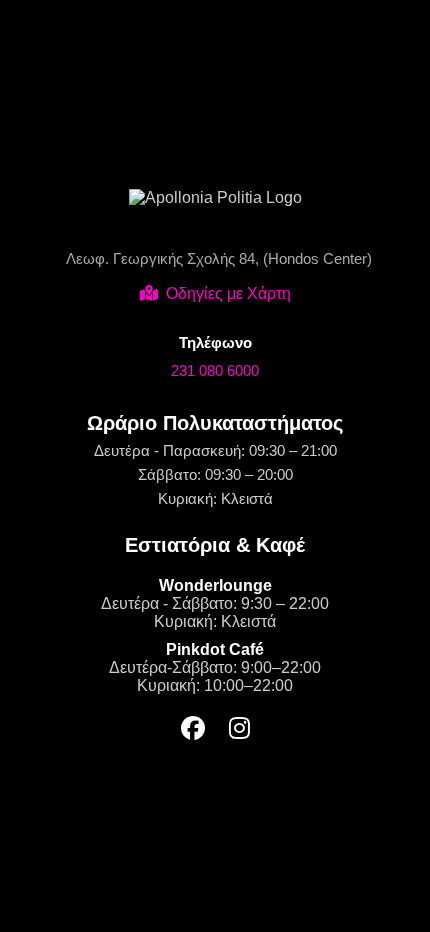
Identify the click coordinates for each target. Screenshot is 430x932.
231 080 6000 (215, 370)
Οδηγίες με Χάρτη (228, 293)
